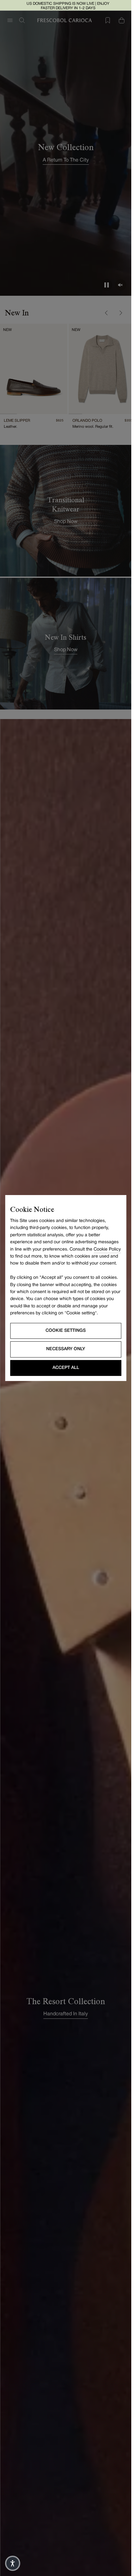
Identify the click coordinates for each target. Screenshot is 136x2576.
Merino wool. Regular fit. (91, 423)
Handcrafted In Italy (66, 2011)
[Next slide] (121, 313)
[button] (13, 2563)
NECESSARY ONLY (66, 1349)
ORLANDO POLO (85, 417)
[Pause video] (107, 285)
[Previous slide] (107, 313)
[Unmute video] (121, 285)
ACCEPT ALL (66, 1368)
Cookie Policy (107, 1249)
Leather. (10, 423)
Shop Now (66, 518)
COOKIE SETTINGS (66, 1331)
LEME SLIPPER (17, 417)
